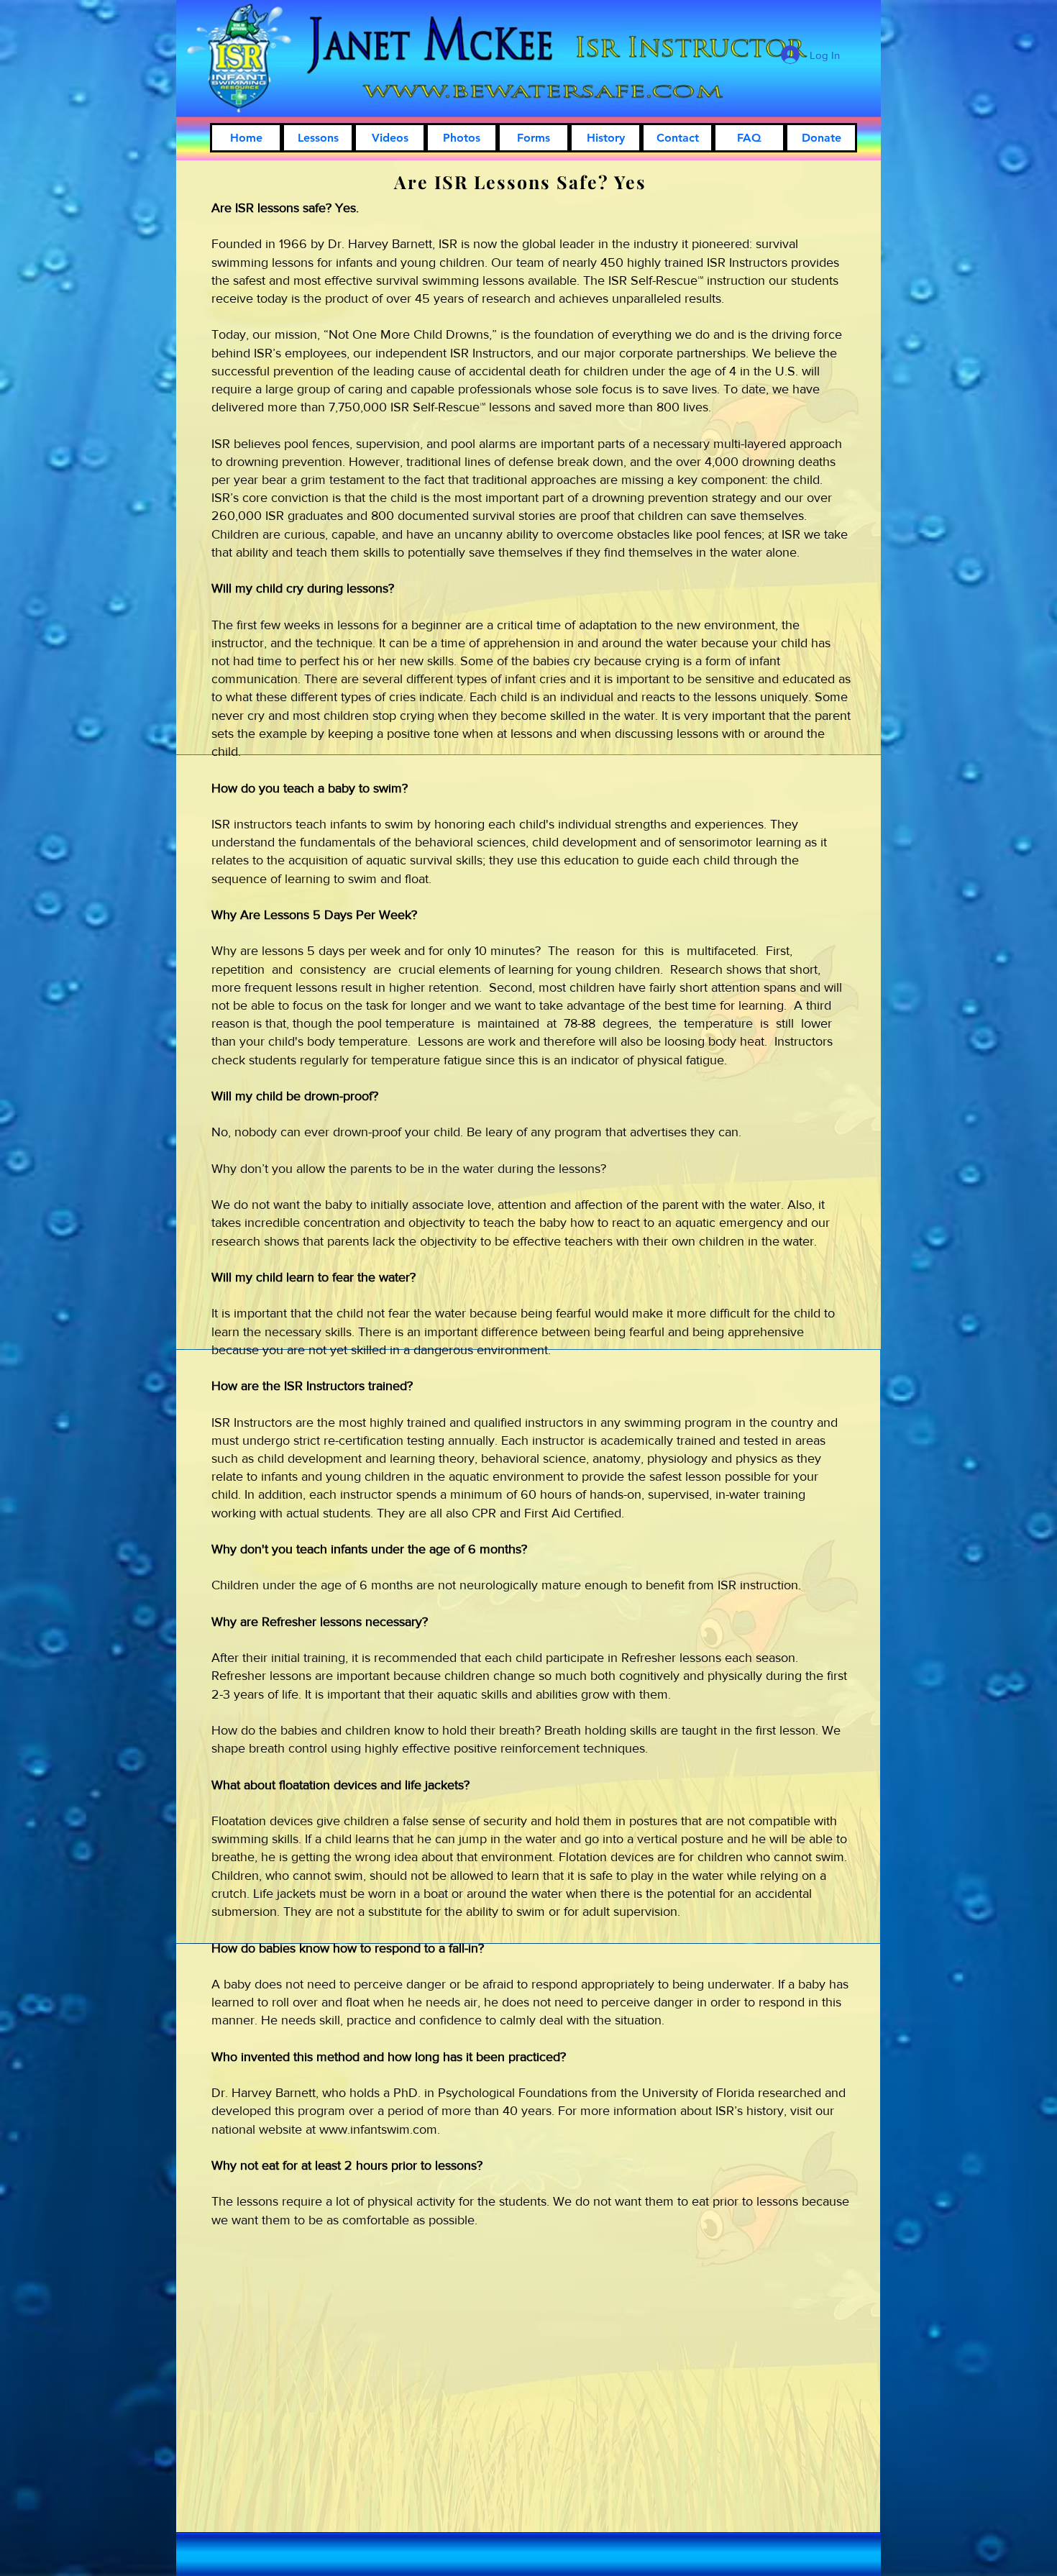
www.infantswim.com (378, 2129)
